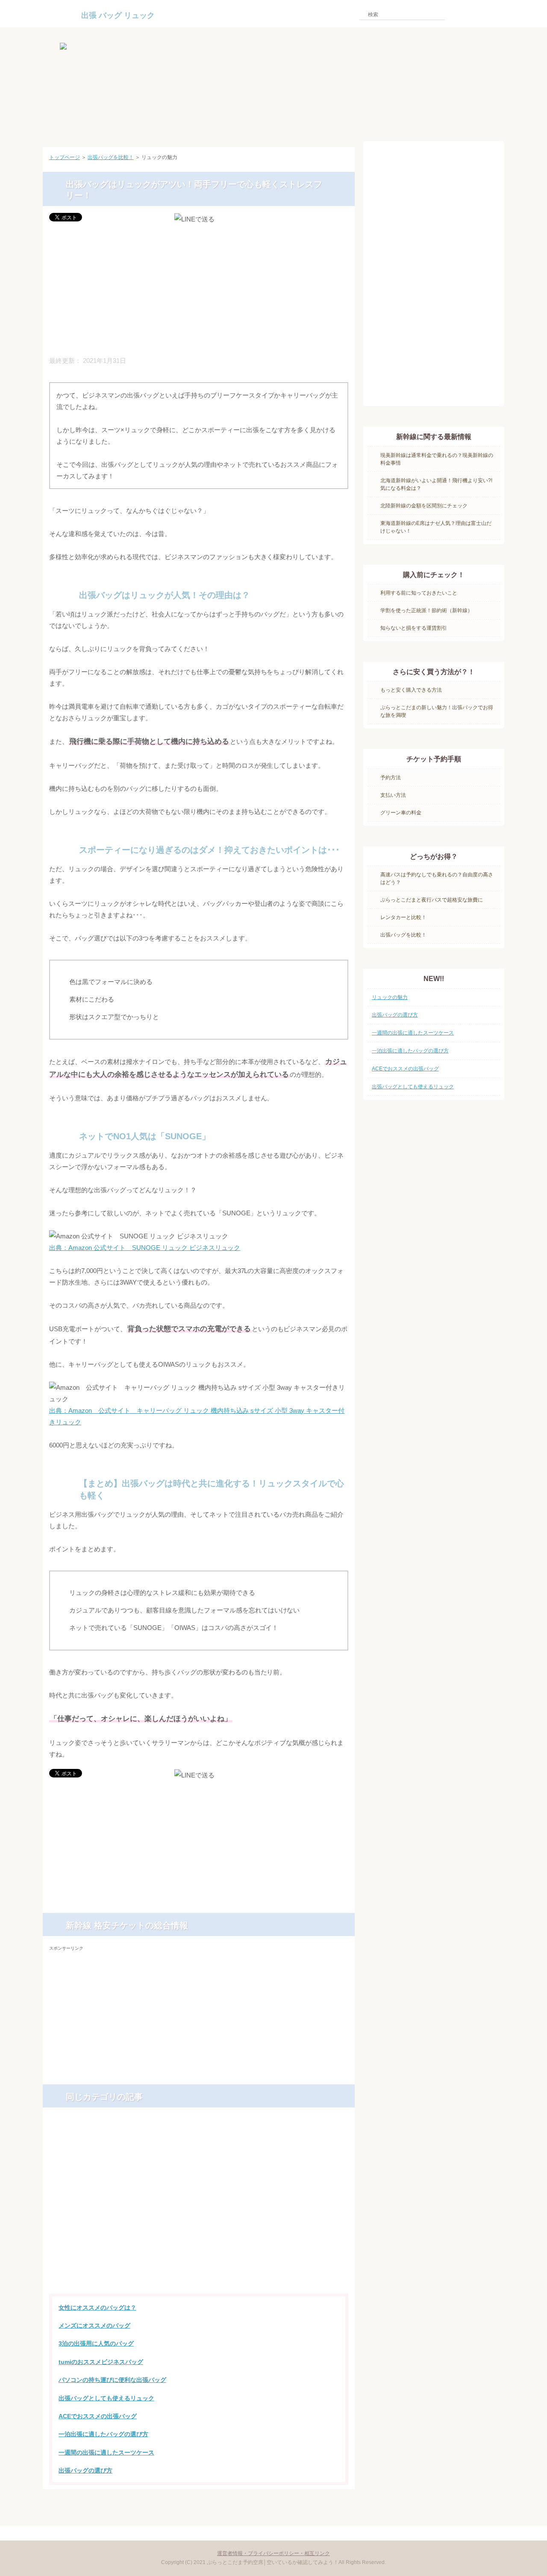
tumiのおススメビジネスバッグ (101, 2362)
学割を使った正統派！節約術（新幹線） (426, 610)
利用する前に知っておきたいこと (419, 593)
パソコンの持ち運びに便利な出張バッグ (112, 2380)
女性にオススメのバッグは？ (97, 2308)
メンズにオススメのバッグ (94, 2325)
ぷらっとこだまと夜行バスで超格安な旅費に (432, 900)
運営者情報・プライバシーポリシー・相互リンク (273, 2553)
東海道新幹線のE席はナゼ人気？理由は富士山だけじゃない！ (436, 527)
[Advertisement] (199, 290)
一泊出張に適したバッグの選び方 (103, 2434)
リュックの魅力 (390, 997)
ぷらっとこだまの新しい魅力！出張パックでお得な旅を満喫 (437, 711)
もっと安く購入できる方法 (411, 690)
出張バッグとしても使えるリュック (106, 2398)
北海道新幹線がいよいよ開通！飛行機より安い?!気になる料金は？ (436, 484)
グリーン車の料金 (401, 813)
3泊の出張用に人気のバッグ (96, 2343)
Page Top (324, 2505)
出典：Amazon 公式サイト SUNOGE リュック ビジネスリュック (145, 1248)
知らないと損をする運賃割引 (414, 628)
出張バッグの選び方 (85, 2470)
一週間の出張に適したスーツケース (106, 2452)
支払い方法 (393, 795)
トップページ (65, 157)
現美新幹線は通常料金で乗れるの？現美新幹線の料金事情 (437, 459)
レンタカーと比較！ (403, 917)
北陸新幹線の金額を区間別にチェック (424, 506)
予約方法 (391, 778)
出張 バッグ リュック (118, 15)
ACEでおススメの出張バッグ (98, 2416)
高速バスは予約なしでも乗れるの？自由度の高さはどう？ (437, 878)
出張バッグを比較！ (111, 157)
